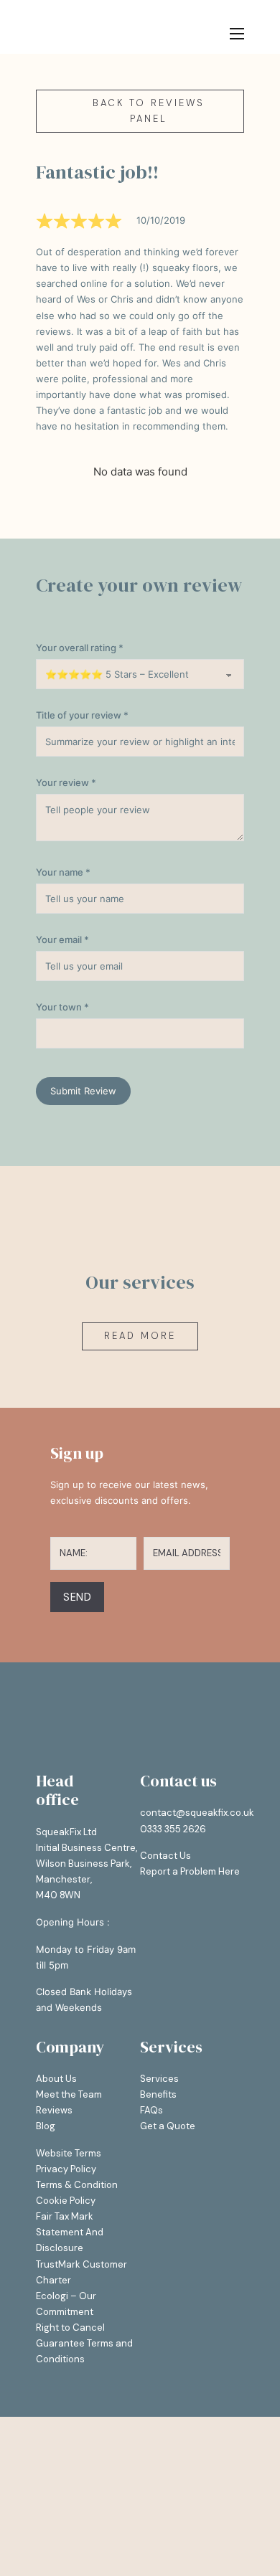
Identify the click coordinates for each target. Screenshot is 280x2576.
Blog (46, 2126)
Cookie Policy (66, 2201)
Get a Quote (168, 2126)
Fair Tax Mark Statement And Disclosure (70, 2232)
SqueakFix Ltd (66, 1832)
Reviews (54, 2110)
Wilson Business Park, (84, 1864)
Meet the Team (69, 2094)
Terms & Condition (77, 2185)
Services (159, 2079)
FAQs (151, 2110)
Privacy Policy (66, 2169)
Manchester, (64, 1879)
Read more (140, 1336)
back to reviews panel (149, 111)
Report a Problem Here (190, 1871)
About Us (56, 2079)
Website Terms (69, 2153)
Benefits (158, 2094)
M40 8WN (58, 1895)
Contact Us (165, 1856)
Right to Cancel (70, 2328)
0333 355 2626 (173, 1829)
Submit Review (83, 1091)
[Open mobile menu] (237, 34)
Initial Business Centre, (87, 1848)
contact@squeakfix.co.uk (197, 1813)
